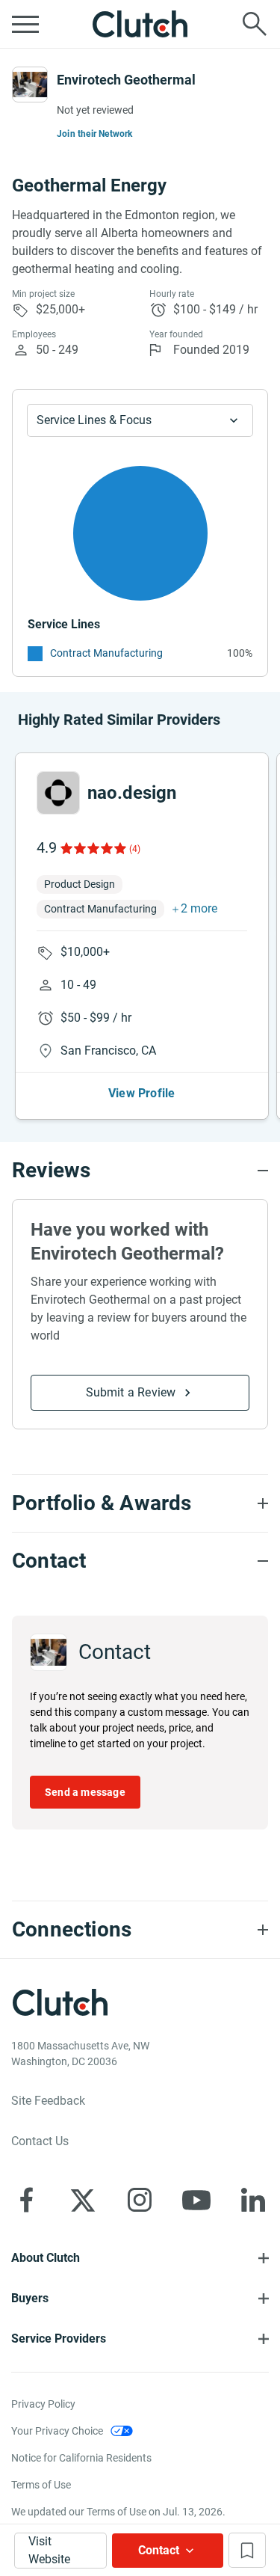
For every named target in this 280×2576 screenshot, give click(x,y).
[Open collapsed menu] (25, 24)
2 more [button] (199, 908)
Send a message (85, 1792)
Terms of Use (41, 2485)
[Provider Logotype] (30, 85)
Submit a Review (131, 1392)
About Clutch (46, 2258)
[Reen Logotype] (58, 793)
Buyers (30, 2298)
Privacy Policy (43, 2404)
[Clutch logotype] (140, 24)
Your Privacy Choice (57, 2431)
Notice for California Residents (81, 2458)
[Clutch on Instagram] (140, 2200)
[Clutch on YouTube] (196, 2200)
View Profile (141, 1093)
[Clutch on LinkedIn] (253, 2200)
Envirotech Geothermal (126, 80)
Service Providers (59, 2339)
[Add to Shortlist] (247, 2550)
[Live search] (255, 24)
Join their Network (95, 134)
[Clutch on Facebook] (26, 2200)
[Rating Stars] (92, 848)
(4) (135, 849)
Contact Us (40, 2141)
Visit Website (49, 2550)
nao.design (132, 793)
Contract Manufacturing (106, 653)
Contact (159, 2550)
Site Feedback (48, 2101)
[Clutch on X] (83, 2200)
